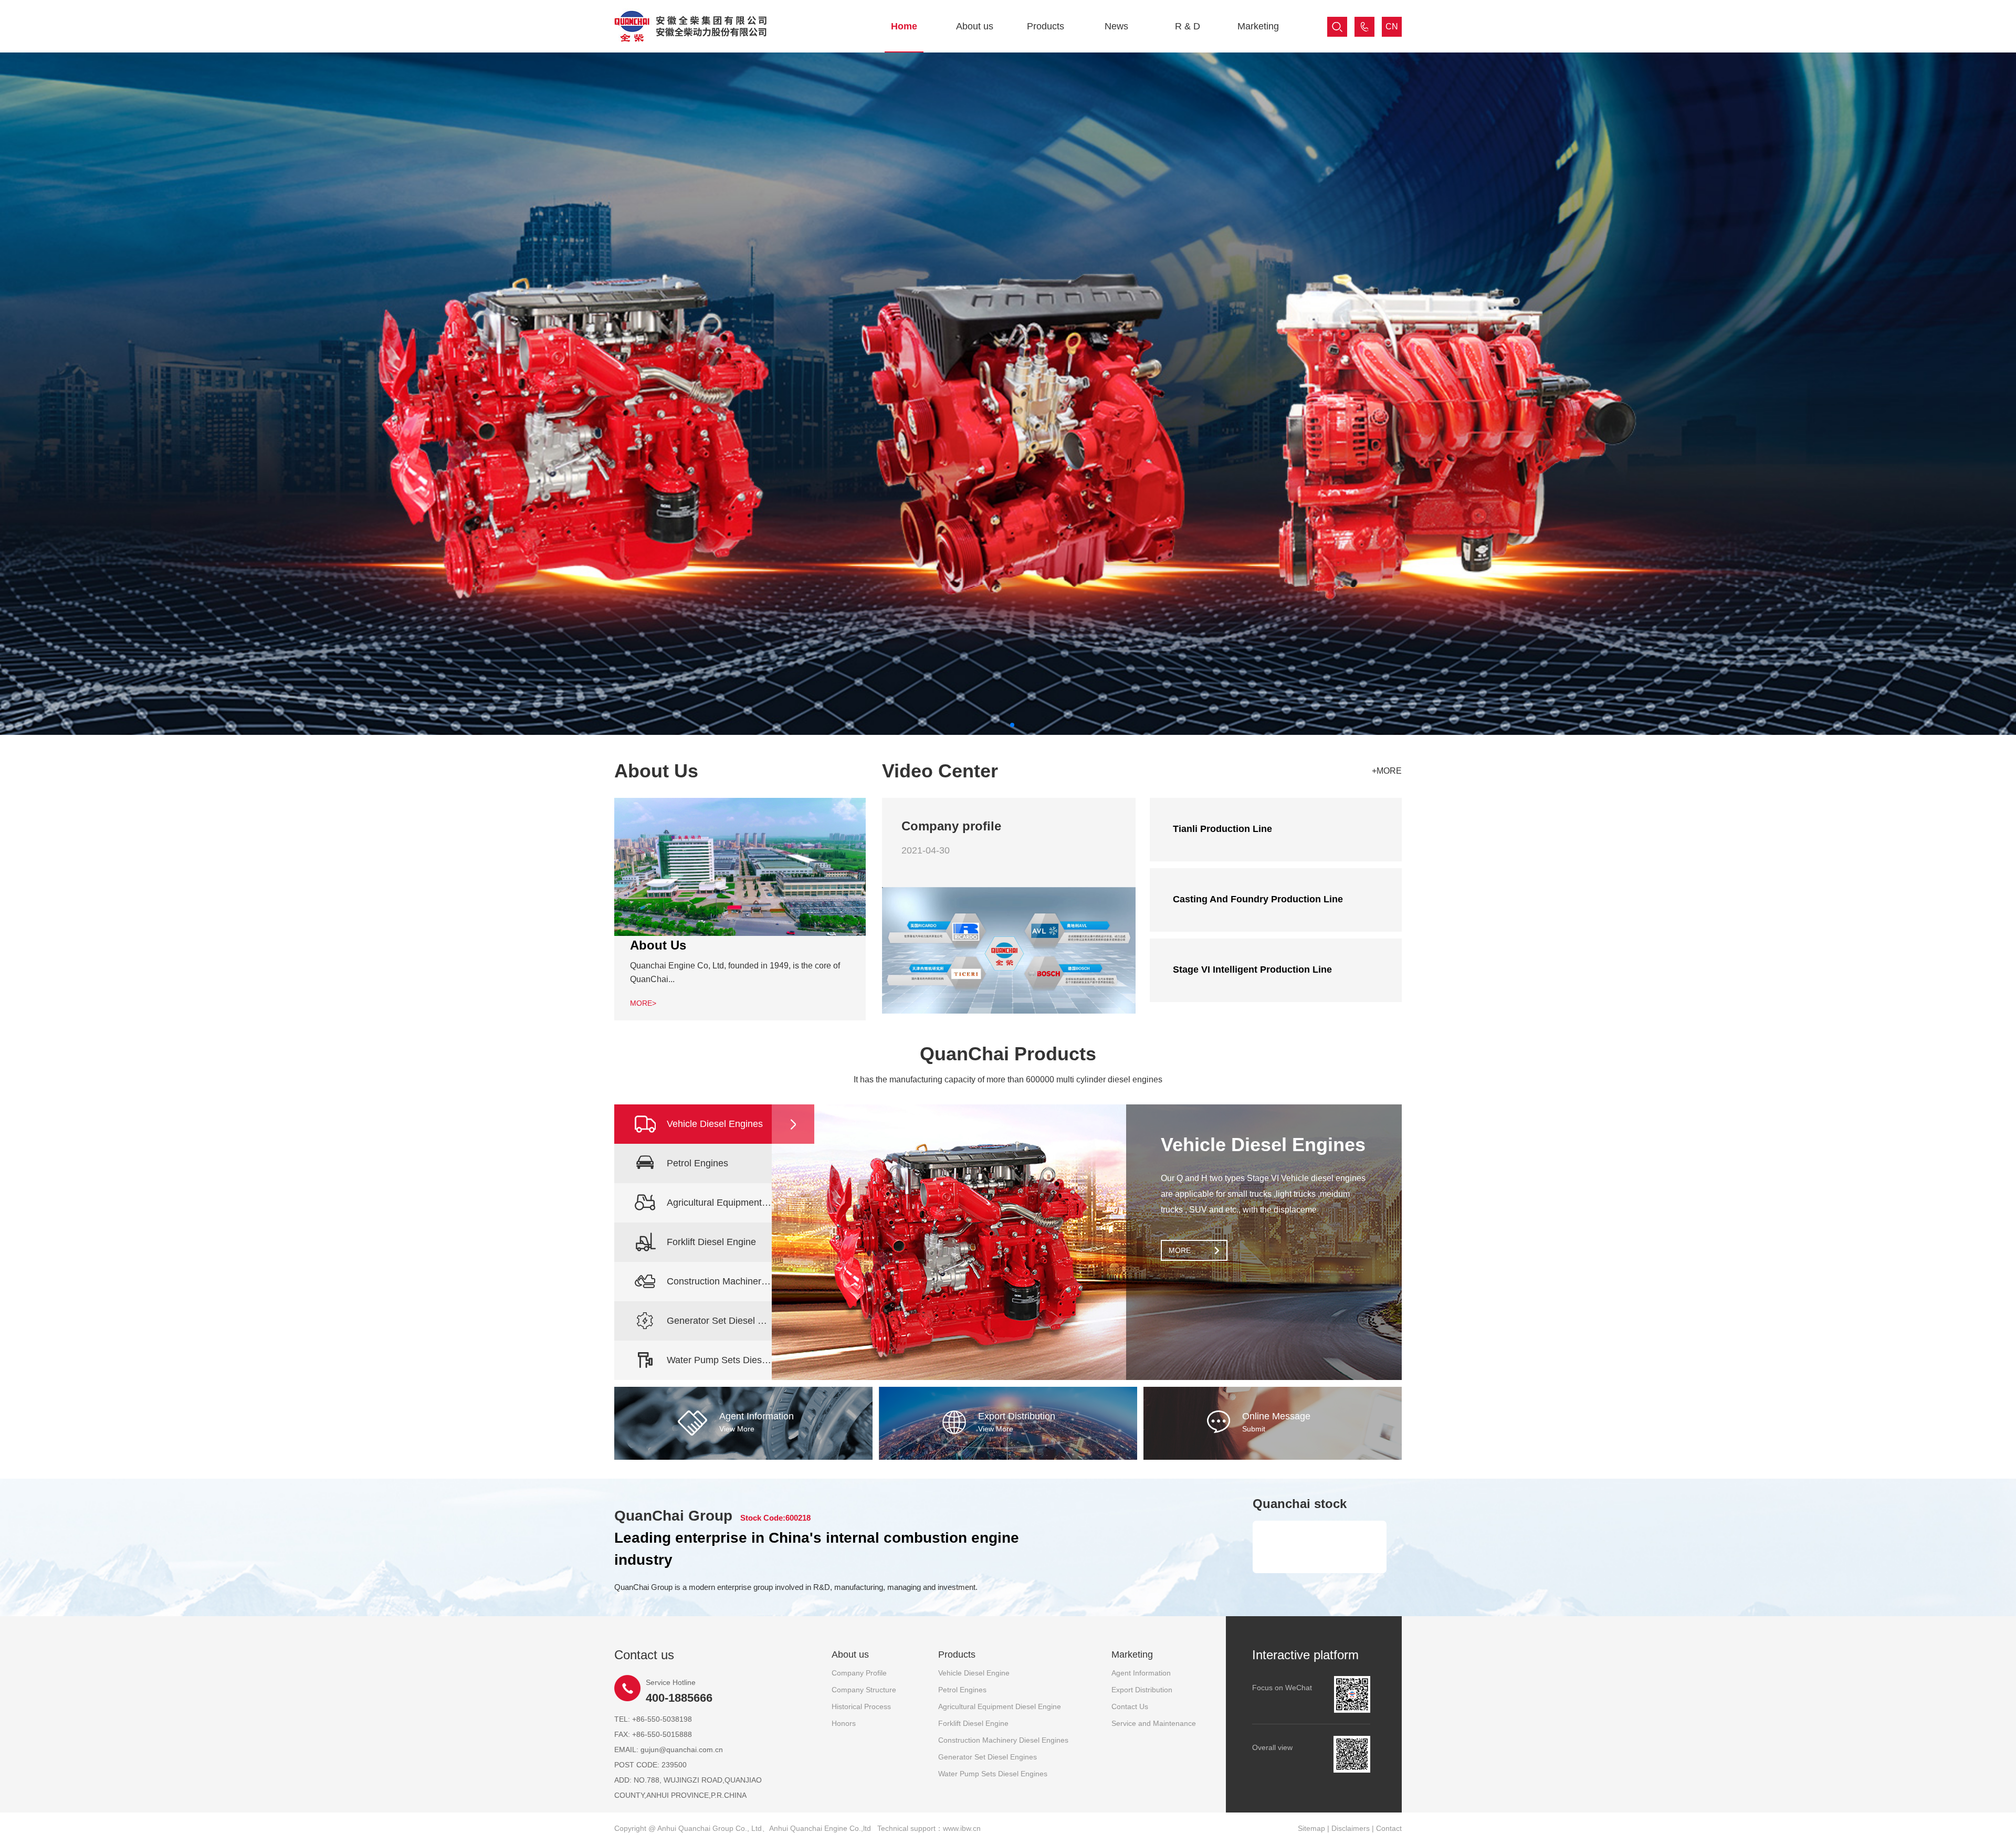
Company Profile (859, 1673)
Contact (1389, 1828)
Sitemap (1311, 1828)
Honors (844, 1723)
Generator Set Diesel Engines (988, 1757)
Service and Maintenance (1154, 1723)
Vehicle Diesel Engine (974, 1673)
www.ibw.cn (962, 1828)
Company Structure (864, 1690)
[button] (1004, 725)
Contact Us (1130, 1706)
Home (904, 26)
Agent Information (1141, 1673)
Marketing (1258, 26)
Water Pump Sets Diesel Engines (993, 1774)
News (1116, 26)
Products (1046, 26)
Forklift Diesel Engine (973, 1723)
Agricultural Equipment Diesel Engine (1000, 1706)
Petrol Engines (962, 1690)
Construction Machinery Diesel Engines (1003, 1740)
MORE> (643, 1003)
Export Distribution (1142, 1690)
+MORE (1387, 771)
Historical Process (861, 1706)
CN (1392, 27)
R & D (1188, 26)
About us (975, 26)
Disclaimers (1351, 1828)
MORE (1180, 1250)
